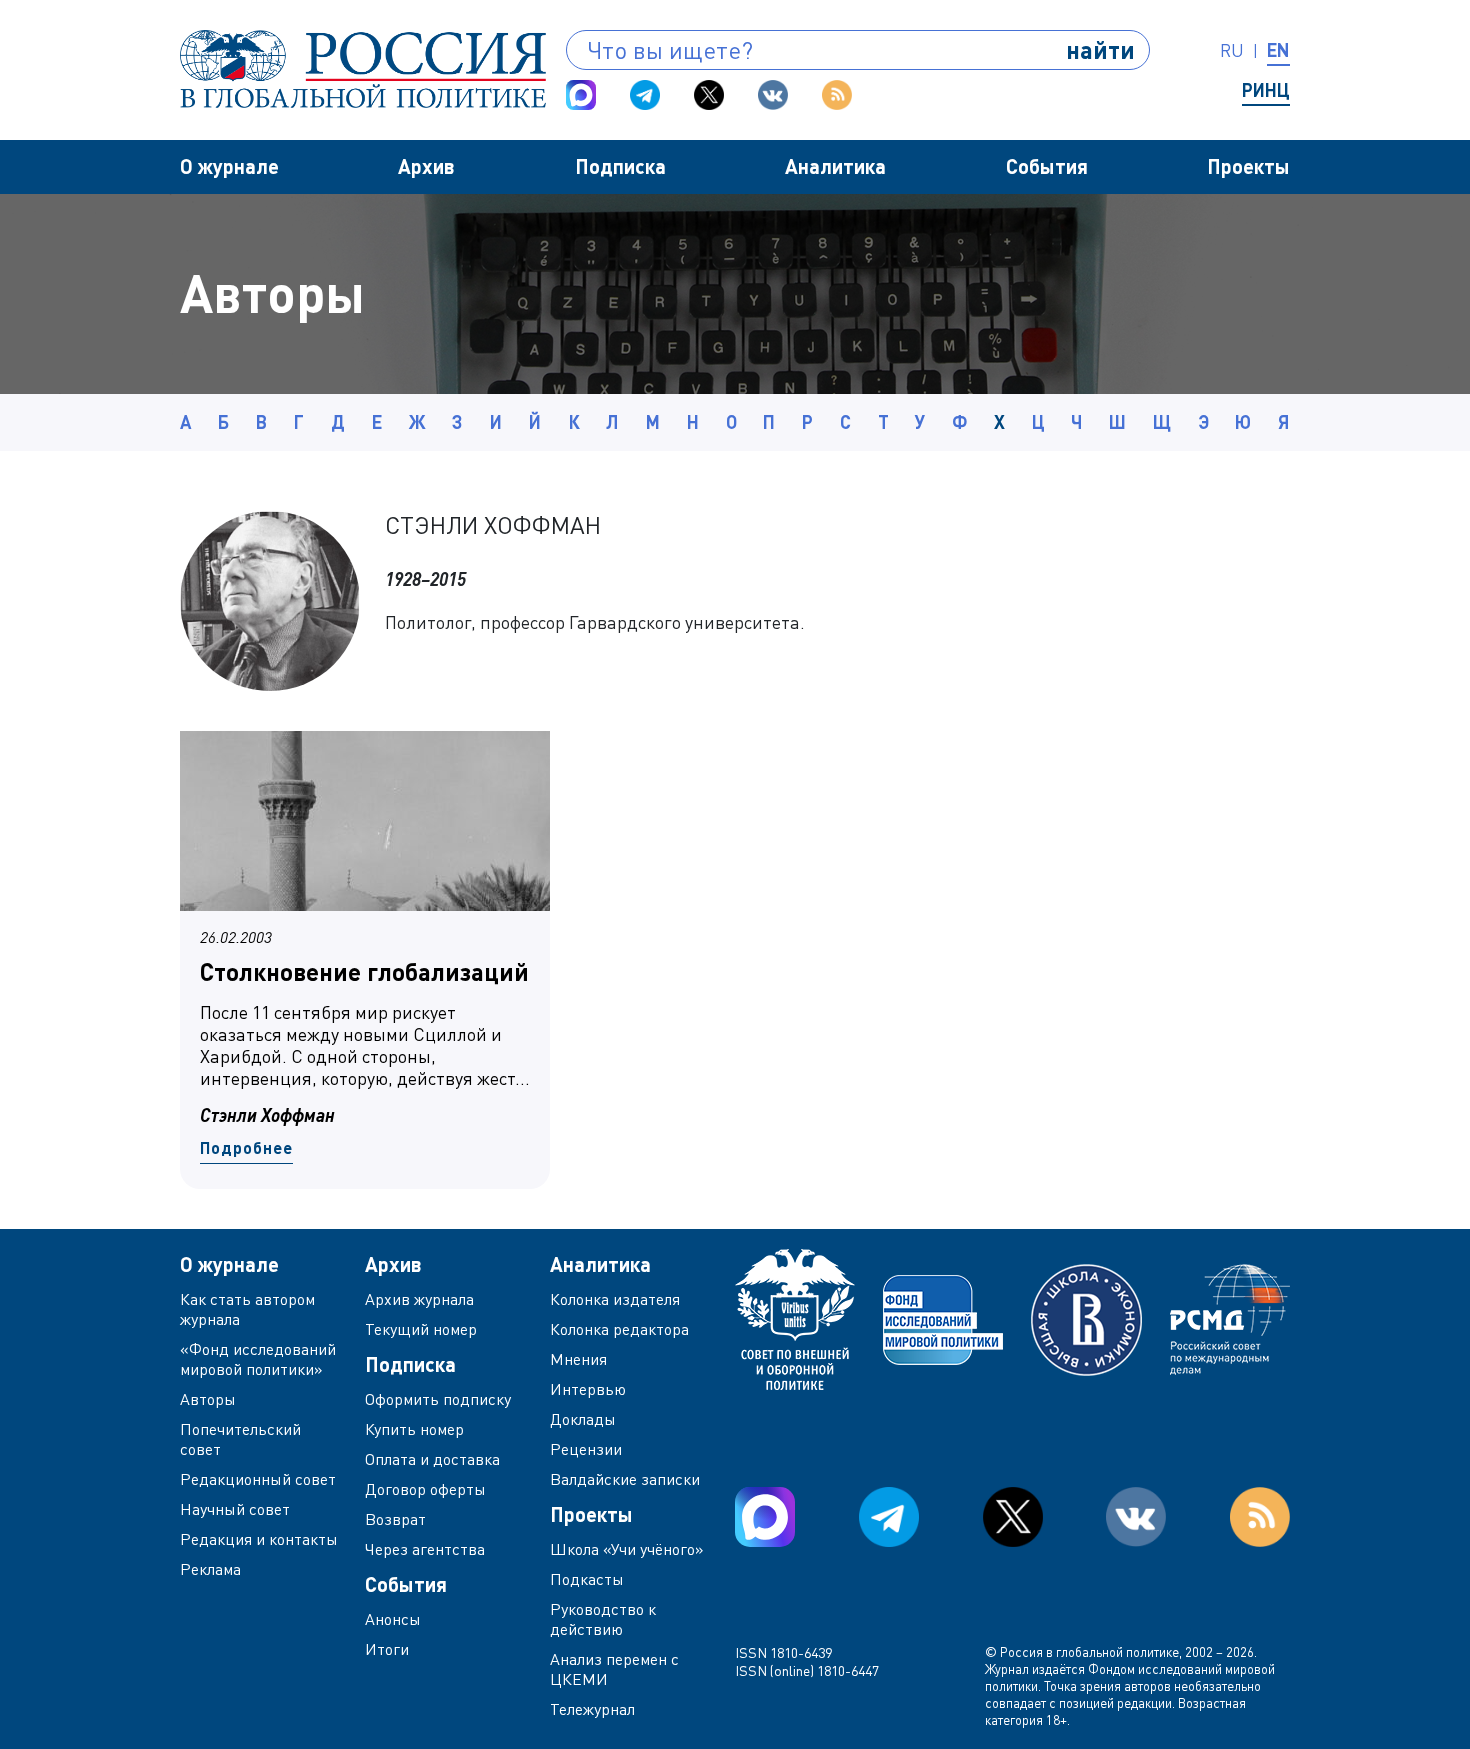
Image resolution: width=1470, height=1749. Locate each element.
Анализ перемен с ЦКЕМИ (614, 1669)
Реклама (210, 1569)
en (1278, 50)
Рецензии (586, 1449)
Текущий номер (421, 1329)
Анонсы (393, 1619)
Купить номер (414, 1429)
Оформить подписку (438, 1399)
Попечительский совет (240, 1439)
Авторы (208, 1399)
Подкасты (587, 1579)
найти (1100, 49)
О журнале (229, 166)
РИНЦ (1266, 90)
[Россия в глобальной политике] (363, 69)
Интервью (588, 1389)
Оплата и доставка (432, 1459)
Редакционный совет (258, 1479)
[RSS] (837, 95)
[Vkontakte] (773, 95)
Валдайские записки (625, 1479)
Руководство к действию (603, 1619)
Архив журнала (419, 1299)
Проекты (1248, 166)
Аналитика (835, 166)
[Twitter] (709, 95)
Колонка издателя (615, 1299)
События (1047, 166)
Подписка (620, 166)
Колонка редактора (619, 1329)
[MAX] (581, 95)
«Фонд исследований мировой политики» (258, 1359)
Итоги (387, 1649)
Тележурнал (592, 1709)
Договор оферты (425, 1489)
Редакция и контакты (259, 1539)
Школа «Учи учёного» (627, 1549)
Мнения (578, 1359)
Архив (426, 166)
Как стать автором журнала (247, 1309)
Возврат (395, 1519)
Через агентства (425, 1549)
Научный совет (235, 1509)
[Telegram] (645, 95)
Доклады (583, 1419)
